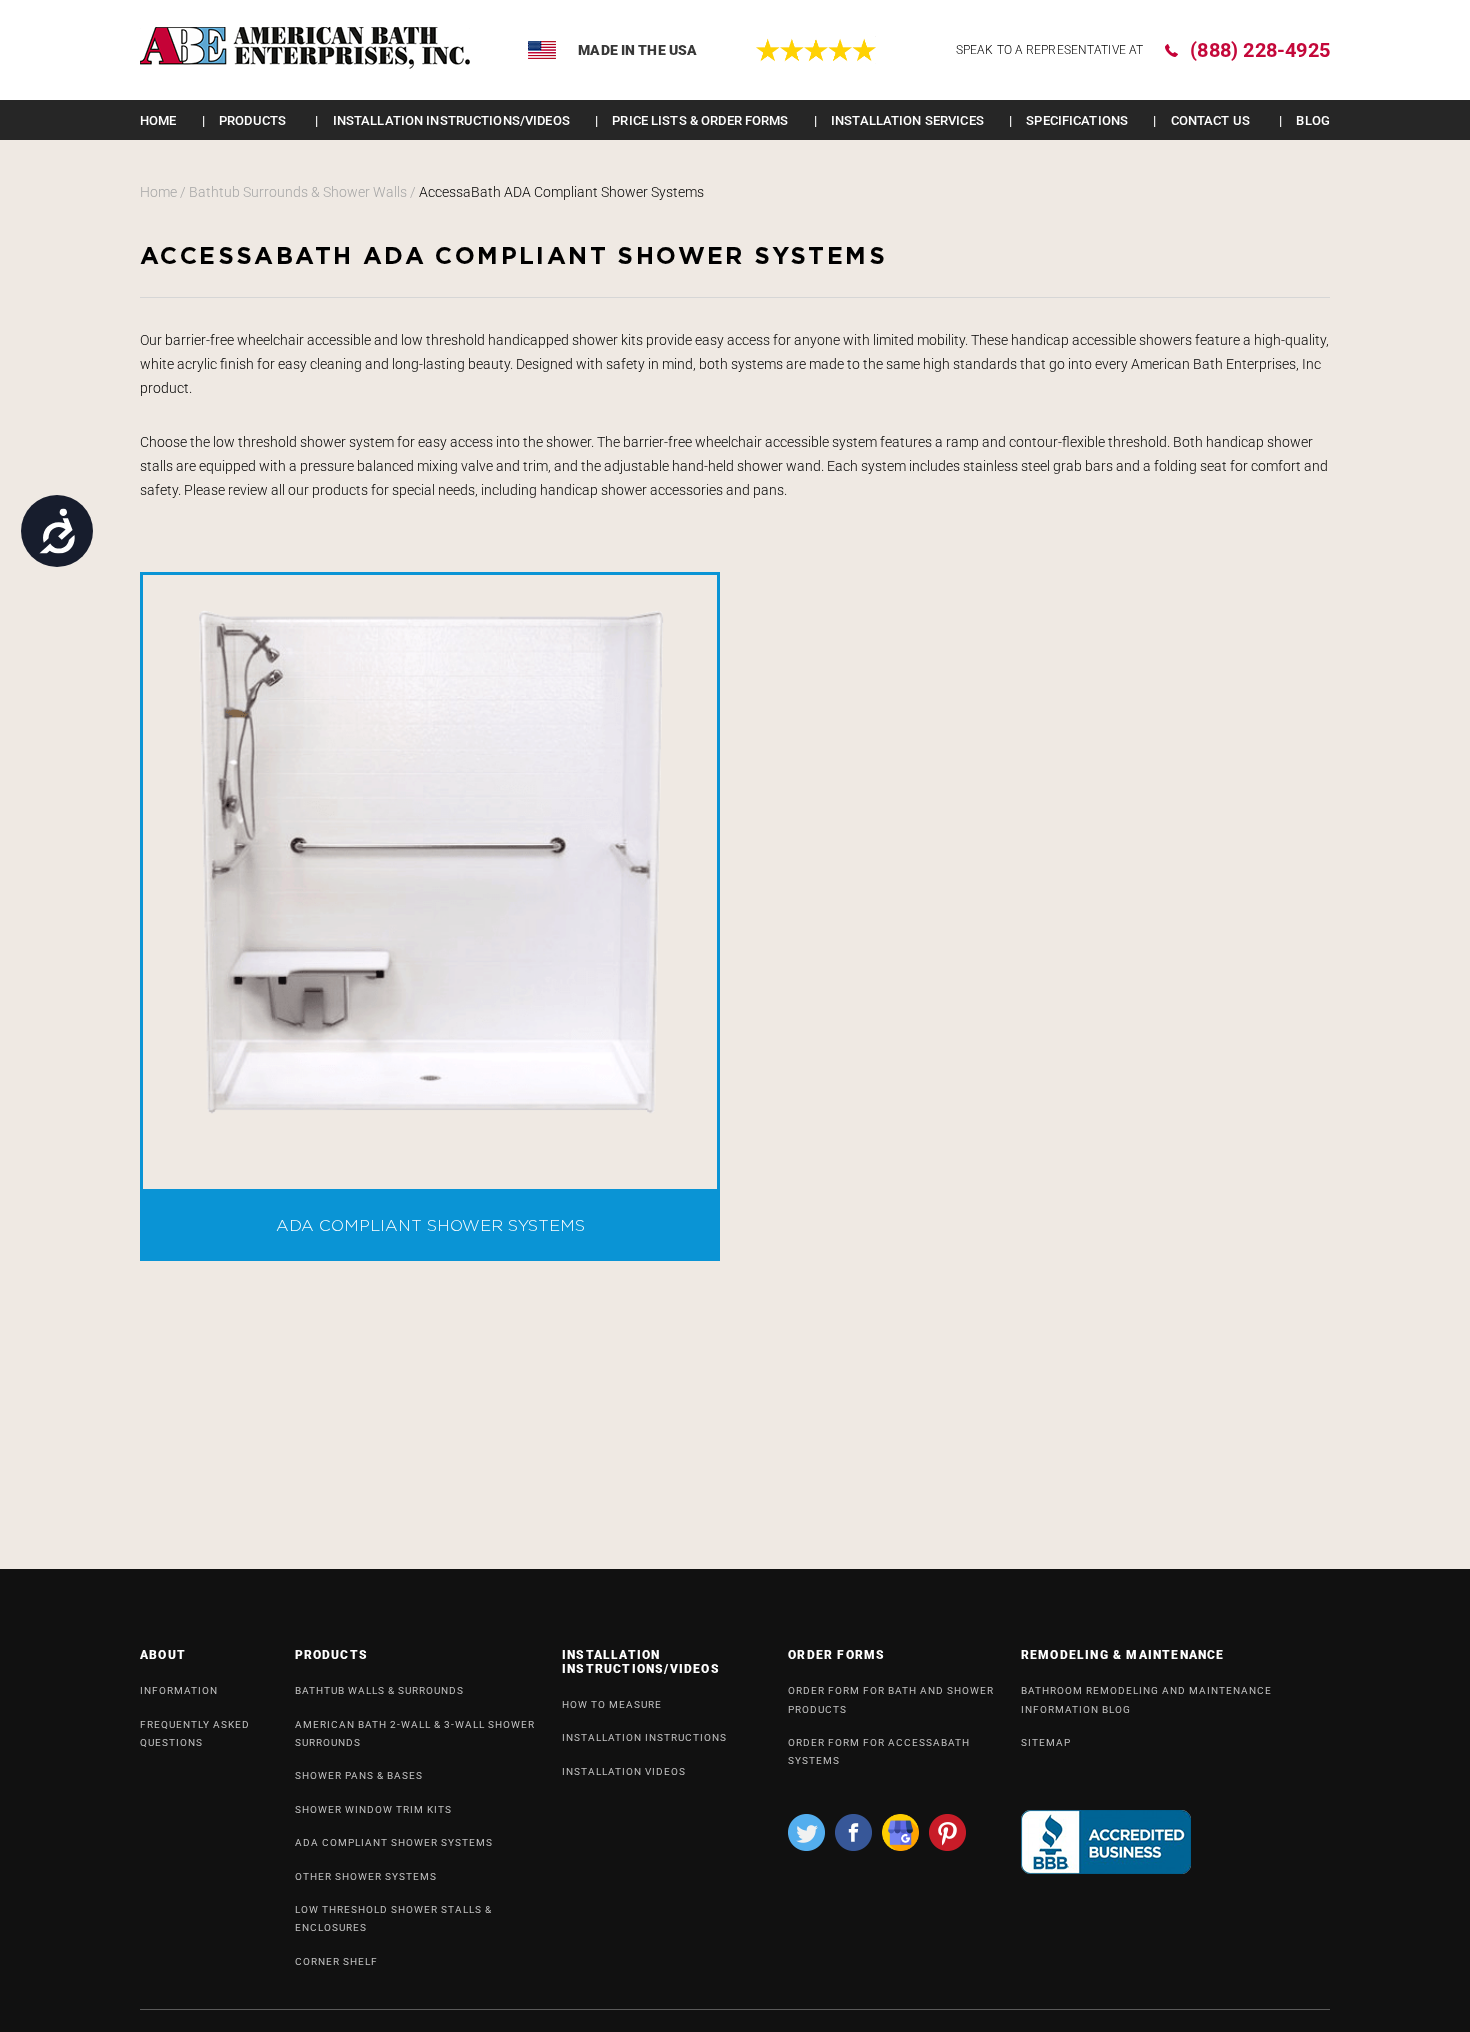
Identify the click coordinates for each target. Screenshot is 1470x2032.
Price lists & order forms (700, 120)
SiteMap (1046, 1742)
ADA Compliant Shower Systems (394, 1842)
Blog (1313, 120)
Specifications (1077, 120)
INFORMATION (179, 1690)
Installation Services (907, 120)
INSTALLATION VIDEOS (624, 1771)
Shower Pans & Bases (359, 1775)
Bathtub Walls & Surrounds (379, 1690)
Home (158, 120)
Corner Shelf (336, 1961)
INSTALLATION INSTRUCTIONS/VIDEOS (451, 120)
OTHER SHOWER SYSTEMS (366, 1876)
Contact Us (1210, 120)
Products (252, 120)
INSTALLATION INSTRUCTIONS (644, 1737)
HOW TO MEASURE (612, 1704)
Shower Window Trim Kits (373, 1809)
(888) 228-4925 (1260, 50)
